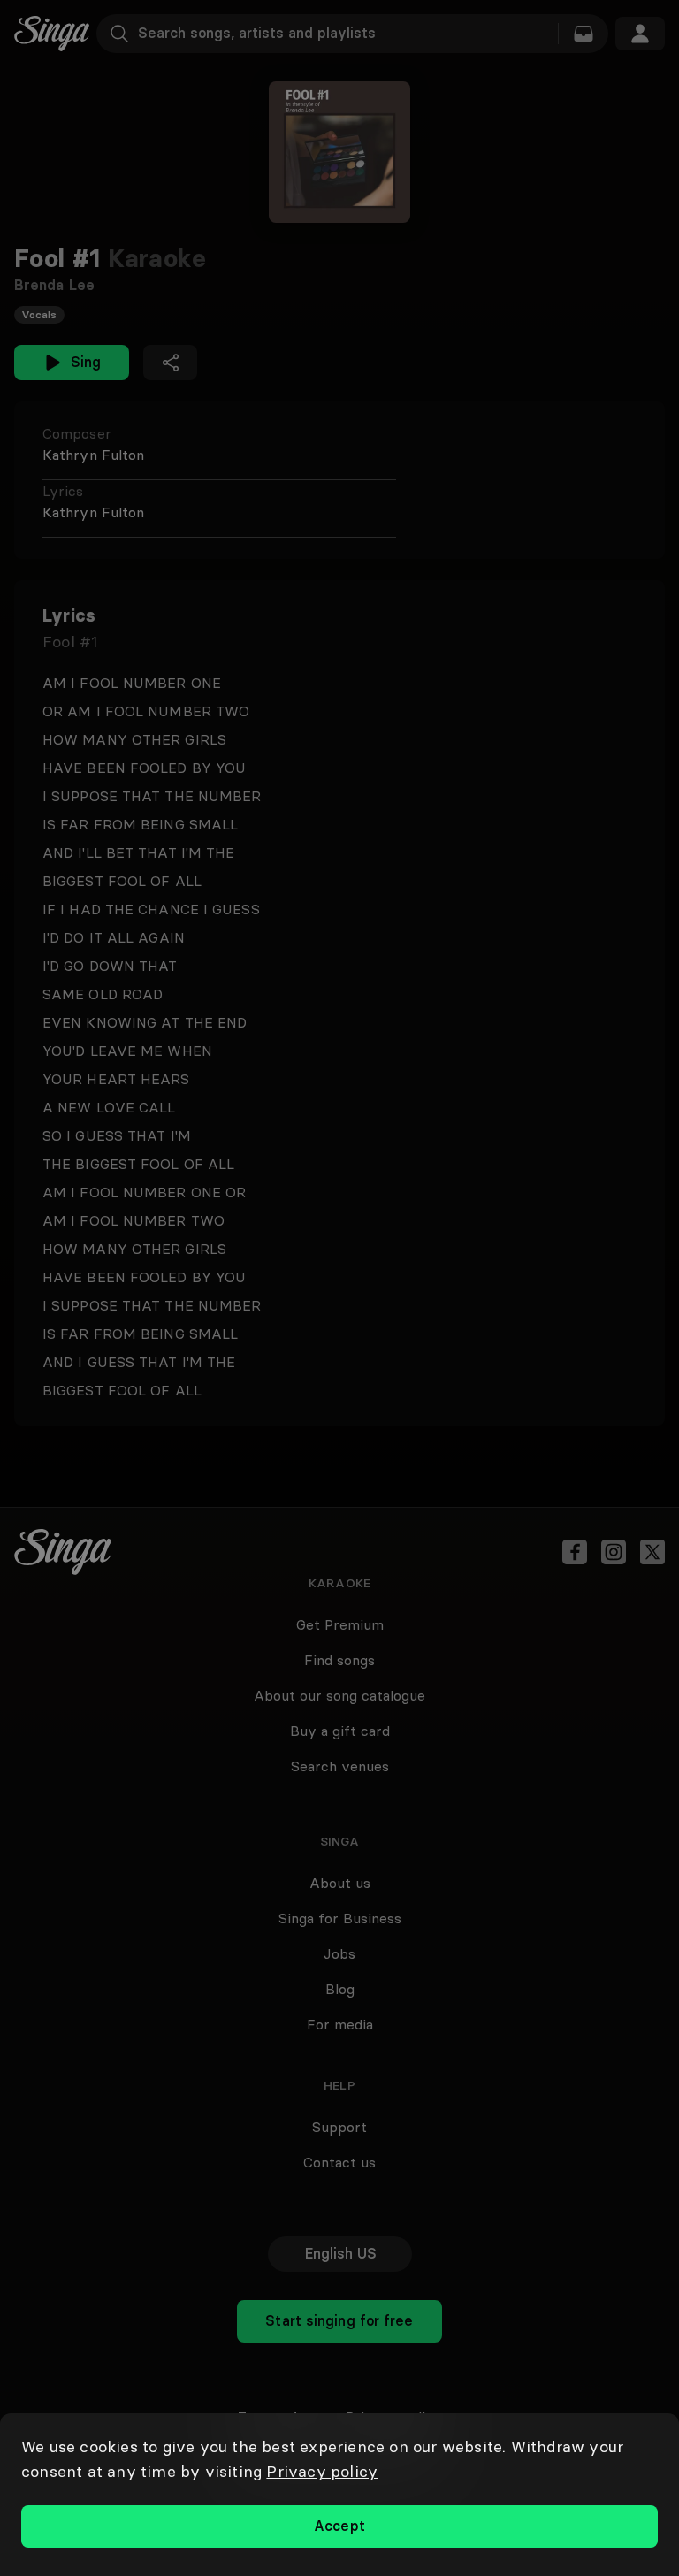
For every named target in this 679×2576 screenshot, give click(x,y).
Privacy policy (322, 2471)
